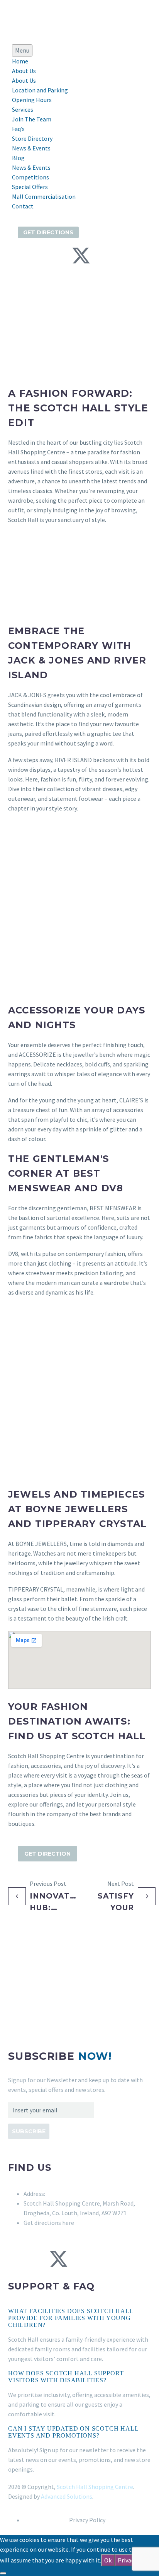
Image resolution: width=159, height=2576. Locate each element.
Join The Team (32, 119)
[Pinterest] (100, 2259)
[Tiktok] (101, 256)
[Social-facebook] (20, 256)
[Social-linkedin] (61, 256)
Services (23, 109)
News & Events (31, 148)
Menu (22, 50)
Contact (23, 206)
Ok (108, 2560)
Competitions (30, 177)
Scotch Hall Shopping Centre (95, 2487)
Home (20, 61)
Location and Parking (40, 90)
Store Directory (32, 138)
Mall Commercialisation (44, 196)
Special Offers (30, 187)
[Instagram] (40, 256)
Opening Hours (32, 100)
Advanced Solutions (67, 2496)
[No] (3, 2573)
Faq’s (18, 129)
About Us (24, 71)
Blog (18, 158)
